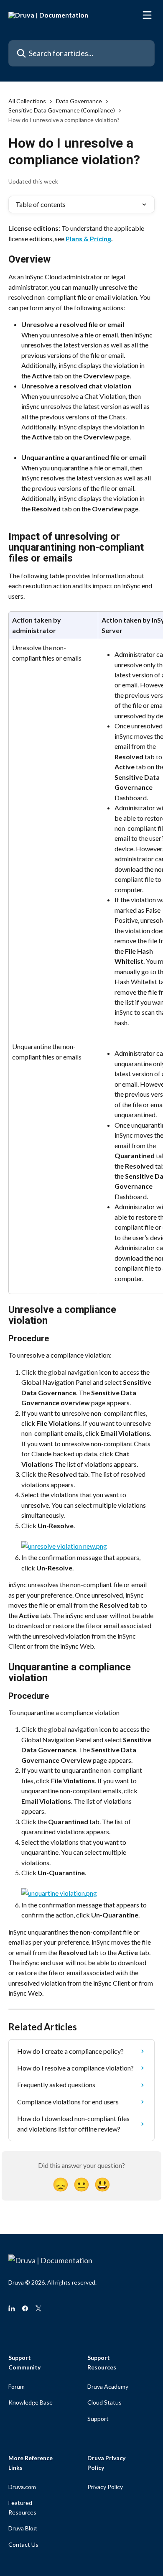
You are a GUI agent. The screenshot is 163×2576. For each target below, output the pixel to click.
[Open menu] (147, 15)
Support (98, 2419)
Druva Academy (108, 2386)
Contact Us (23, 2544)
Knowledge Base (31, 2402)
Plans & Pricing (88, 239)
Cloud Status (104, 2402)
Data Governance (79, 101)
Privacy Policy (105, 2487)
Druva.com (22, 2487)
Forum (17, 2386)
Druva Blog (23, 2528)
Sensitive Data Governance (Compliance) (62, 110)
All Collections (27, 101)
